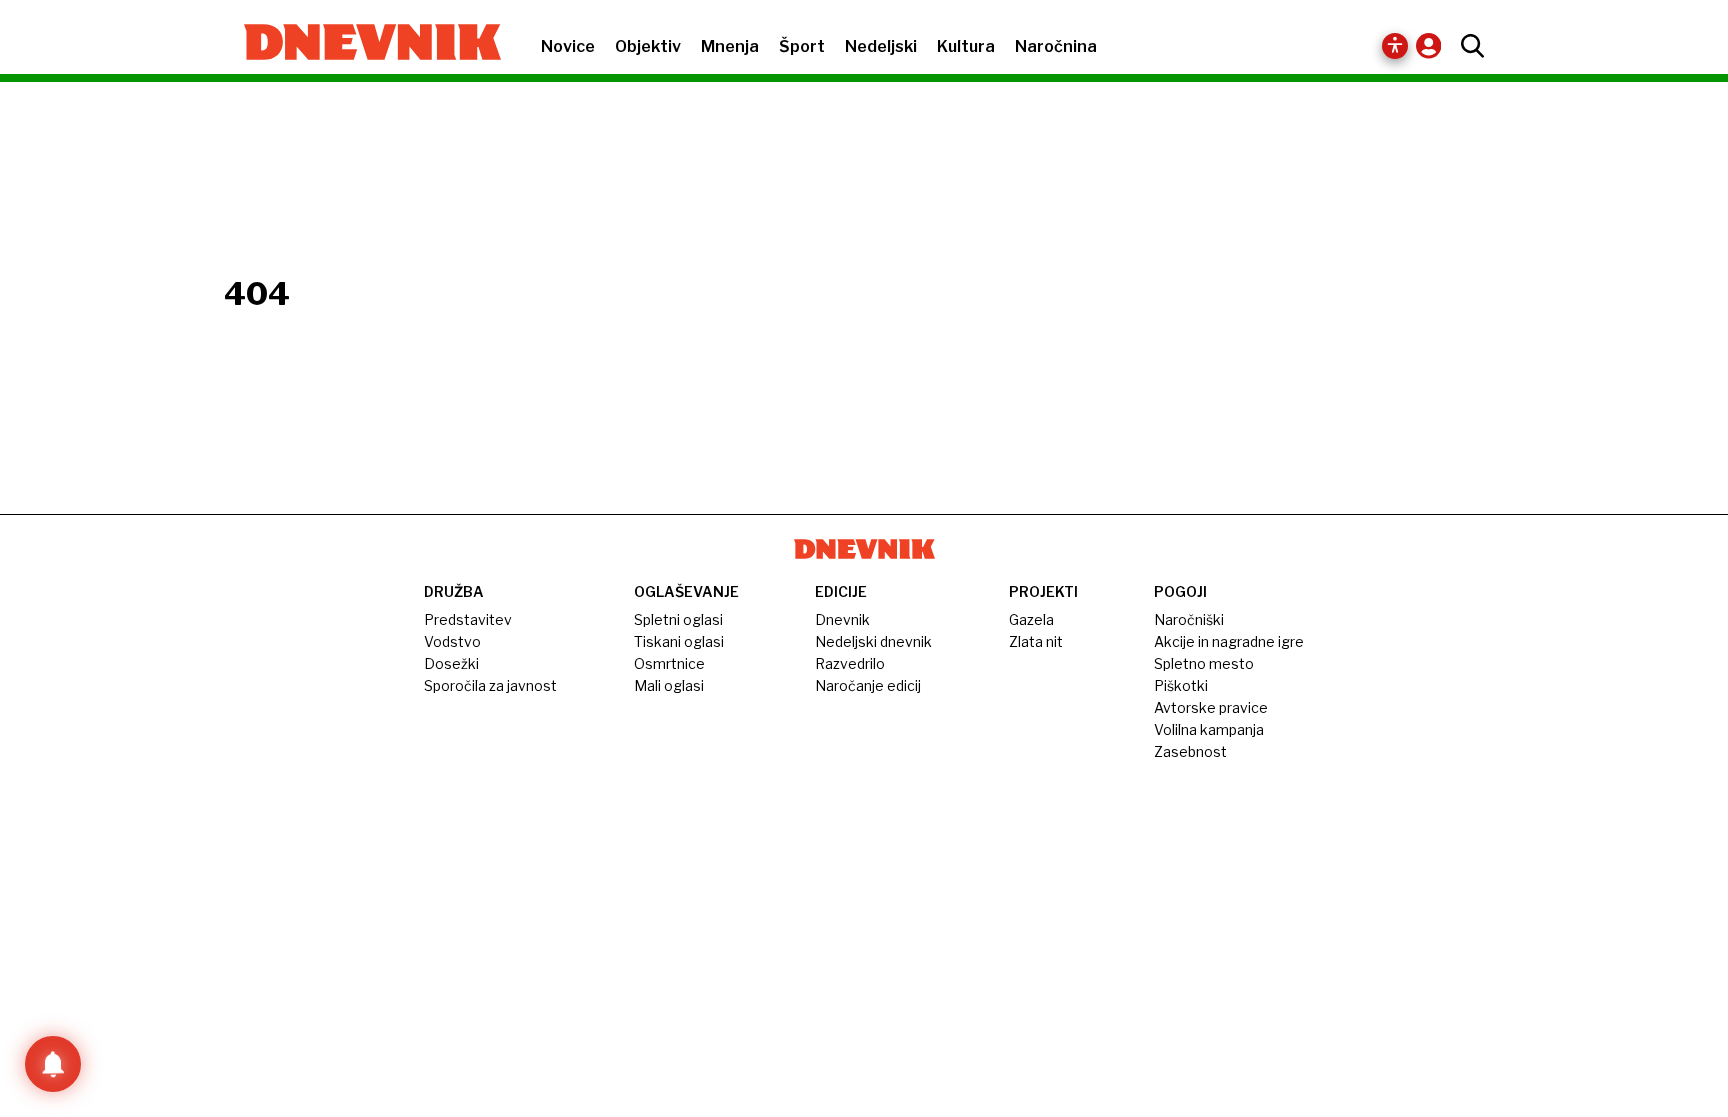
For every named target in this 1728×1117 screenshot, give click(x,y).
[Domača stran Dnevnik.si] (362, 44)
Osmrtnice (669, 663)
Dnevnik (842, 619)
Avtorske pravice (1211, 707)
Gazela (1031, 619)
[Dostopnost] (1395, 46)
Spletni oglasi (678, 619)
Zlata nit (1036, 641)
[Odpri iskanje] (1467, 46)
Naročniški (1189, 619)
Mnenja (730, 46)
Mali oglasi (669, 685)
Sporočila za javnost (490, 685)
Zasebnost (1190, 751)
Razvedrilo (850, 663)
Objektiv (648, 46)
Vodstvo (452, 641)
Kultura (966, 46)
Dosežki (451, 663)
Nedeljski (881, 46)
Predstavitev (468, 619)
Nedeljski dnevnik (873, 641)
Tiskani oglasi (679, 641)
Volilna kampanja (1209, 729)
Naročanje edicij (868, 685)
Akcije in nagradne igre (1229, 641)
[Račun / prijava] (1433, 45)
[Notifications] (53, 1064)
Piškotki (1181, 685)
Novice (568, 46)
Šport (802, 46)
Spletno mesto (1204, 663)
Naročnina (1056, 46)
